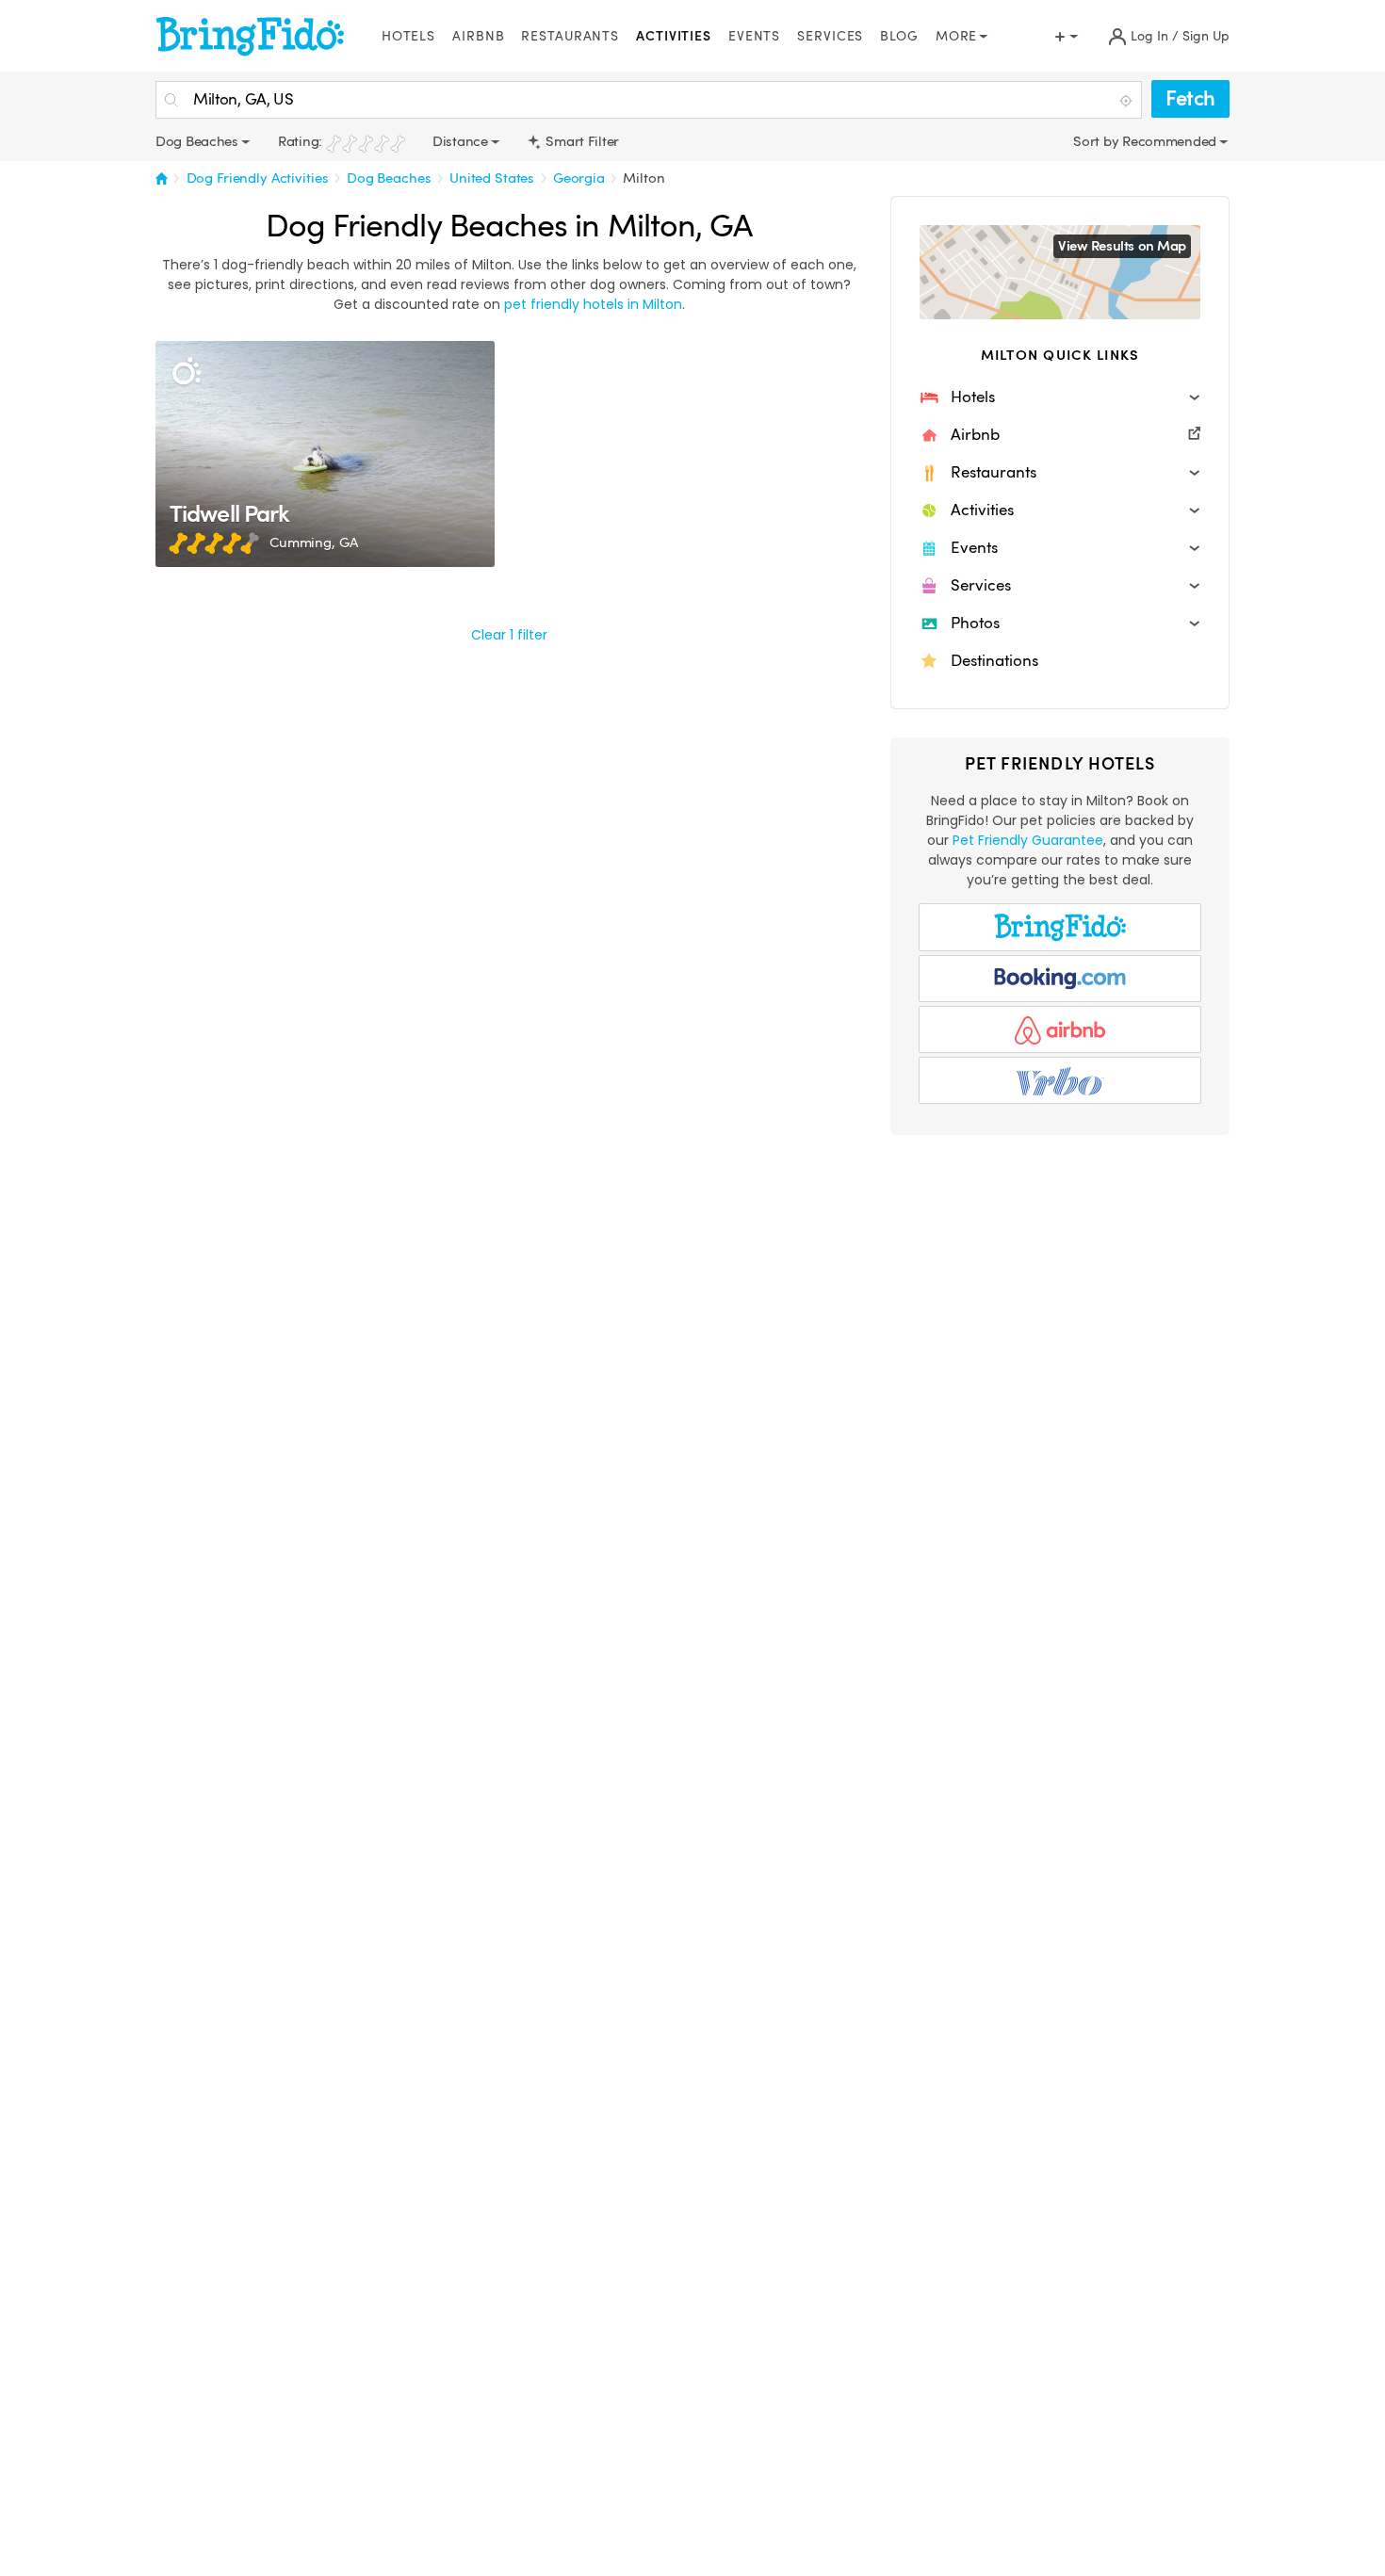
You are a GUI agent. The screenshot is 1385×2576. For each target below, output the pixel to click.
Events (754, 36)
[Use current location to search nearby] (1128, 101)
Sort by (1098, 141)
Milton (644, 178)
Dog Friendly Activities (258, 178)
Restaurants (570, 36)
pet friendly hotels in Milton (593, 304)
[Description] (186, 372)
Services (830, 36)
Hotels (408, 36)
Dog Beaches (389, 178)
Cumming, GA (313, 543)
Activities (674, 36)
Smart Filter (581, 141)
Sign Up (1206, 36)
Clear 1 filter (509, 635)
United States (492, 178)
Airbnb (478, 36)
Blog (899, 36)
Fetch (1190, 98)
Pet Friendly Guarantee (1028, 840)
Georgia (579, 178)
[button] (1060, 397)
